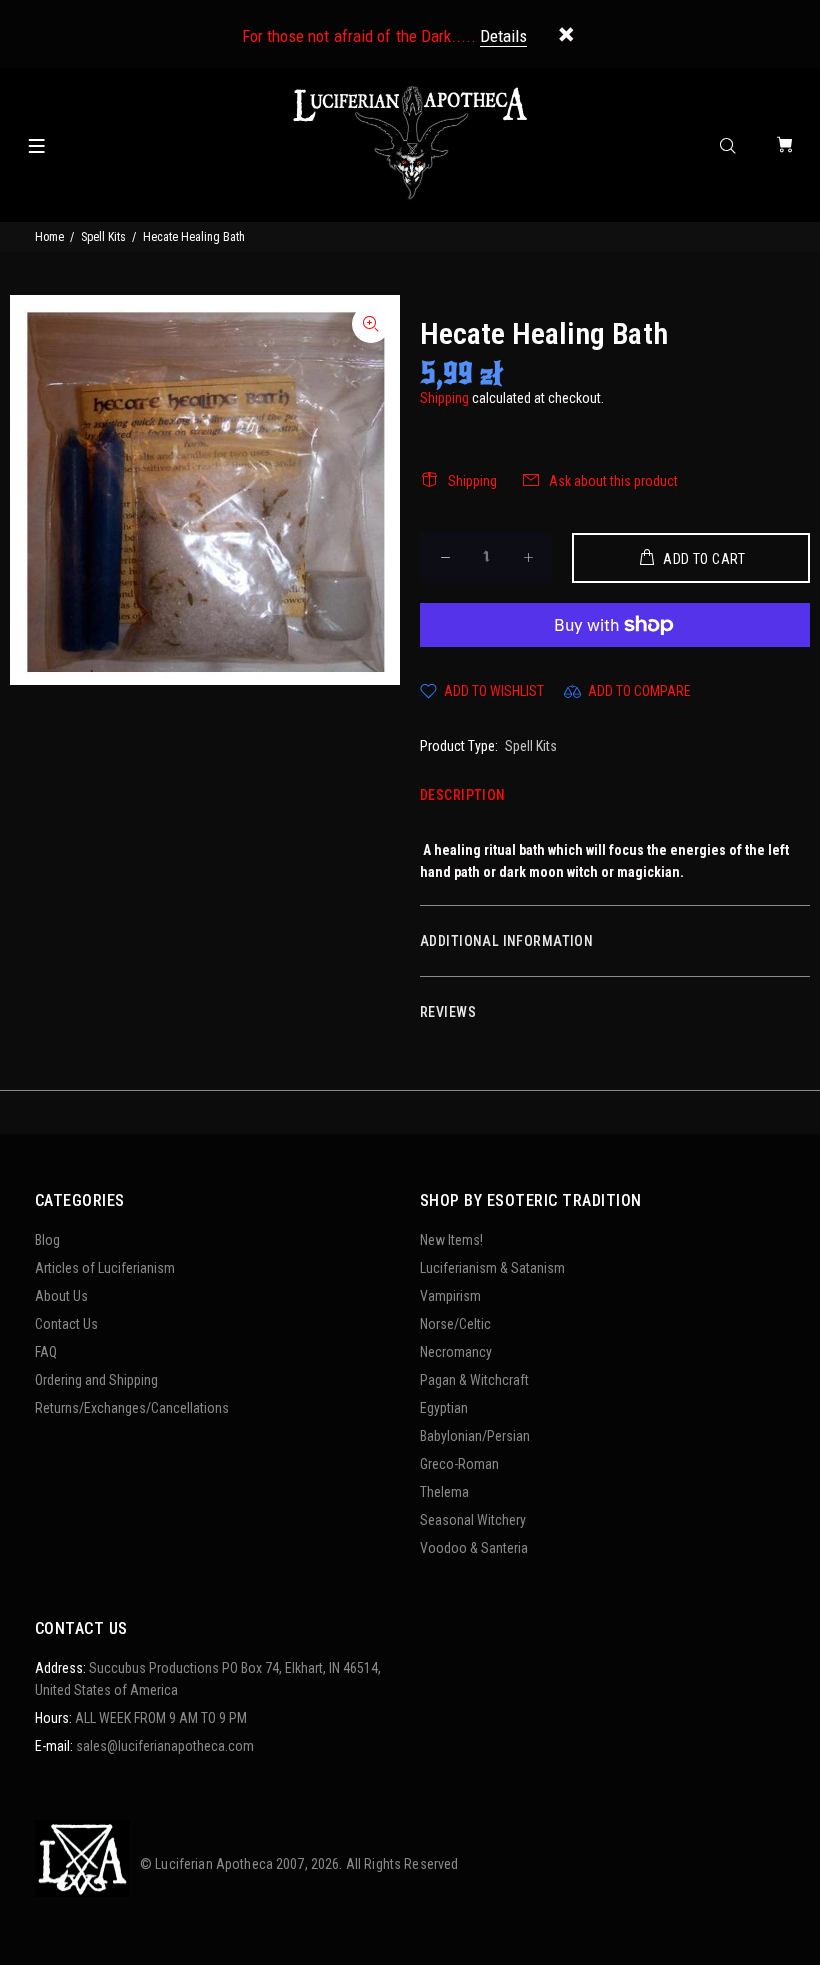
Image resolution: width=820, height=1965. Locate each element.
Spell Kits (103, 237)
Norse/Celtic (455, 1324)
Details (503, 36)
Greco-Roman (459, 1464)
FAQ (46, 1352)
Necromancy (456, 1352)
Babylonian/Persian (475, 1436)
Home (49, 237)
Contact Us (66, 1324)
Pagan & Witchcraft (474, 1380)
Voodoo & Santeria (474, 1548)
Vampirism (450, 1296)
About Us (61, 1296)
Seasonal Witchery (473, 1520)
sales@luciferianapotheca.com (165, 1746)
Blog (47, 1240)
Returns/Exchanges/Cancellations (132, 1408)
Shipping (444, 398)
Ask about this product (613, 481)
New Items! (451, 1240)
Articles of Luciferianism (105, 1268)
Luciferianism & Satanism (492, 1268)
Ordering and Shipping (96, 1380)
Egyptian (444, 1408)
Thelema (444, 1492)
